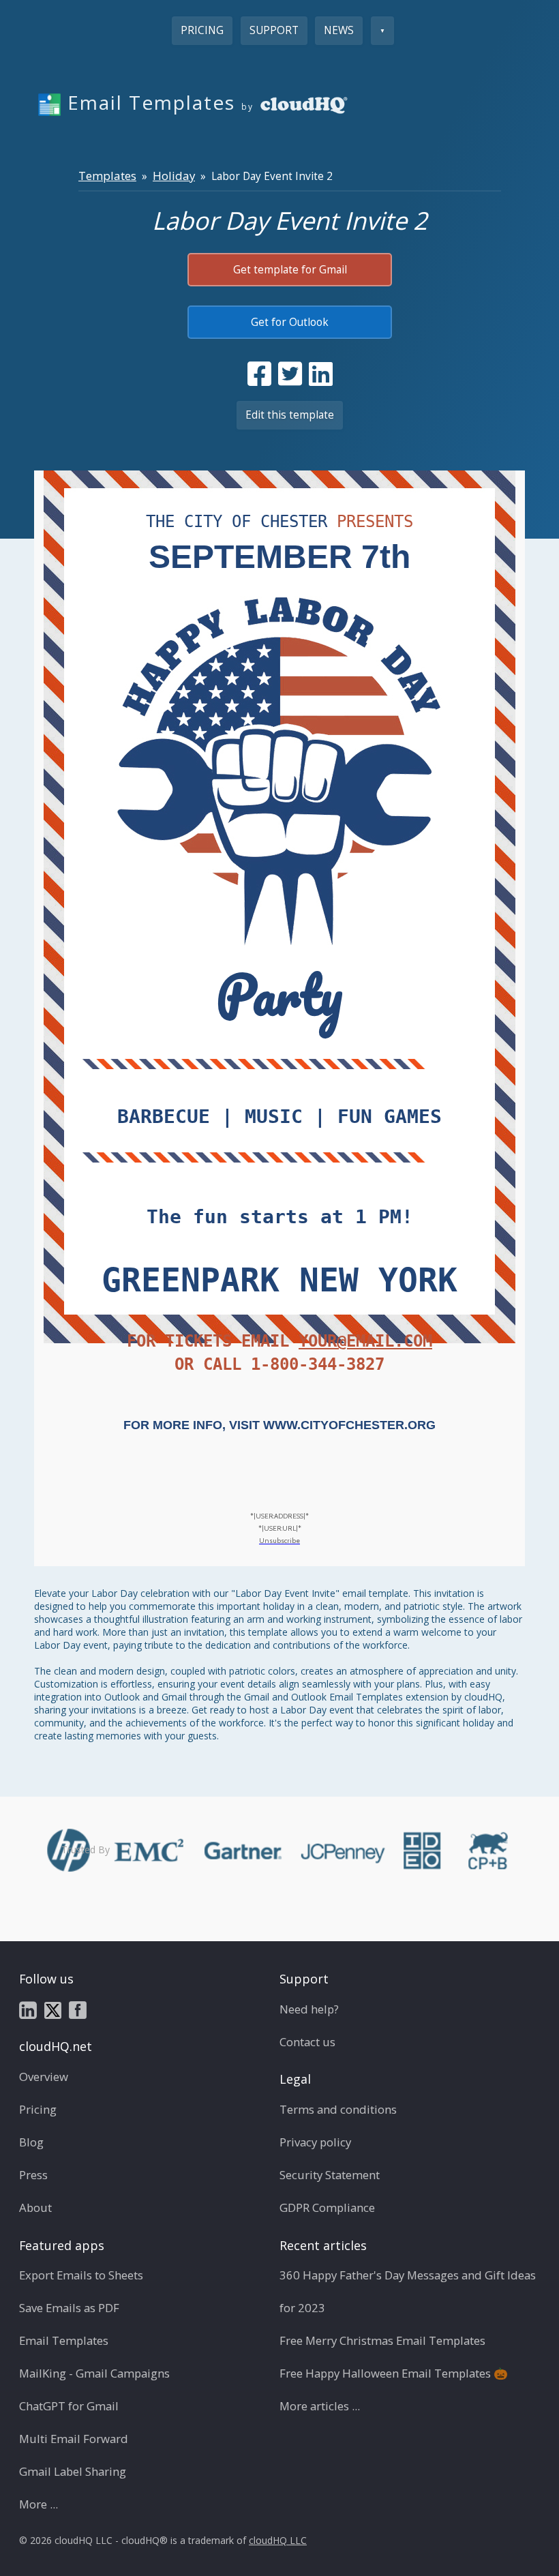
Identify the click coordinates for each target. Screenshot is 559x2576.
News (339, 30)
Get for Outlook (290, 322)
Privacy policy (315, 2142)
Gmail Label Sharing (73, 2471)
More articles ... (320, 2406)
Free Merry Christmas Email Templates (382, 2340)
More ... (39, 2504)
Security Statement (330, 2175)
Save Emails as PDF (69, 2308)
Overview (44, 2077)
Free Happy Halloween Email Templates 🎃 (394, 2373)
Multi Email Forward (74, 2439)
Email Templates (64, 2340)
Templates (107, 176)
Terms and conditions (338, 2109)
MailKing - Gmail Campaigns (94, 2373)
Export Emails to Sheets (81, 2275)
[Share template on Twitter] (290, 374)
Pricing (202, 30)
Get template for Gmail (290, 270)
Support (274, 30)
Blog (31, 2142)
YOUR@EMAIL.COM (365, 1341)
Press (33, 2175)
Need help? (309, 2009)
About (35, 2207)
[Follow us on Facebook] (78, 2009)
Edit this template (290, 415)
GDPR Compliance (327, 2207)
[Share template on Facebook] (259, 374)
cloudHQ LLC (278, 2540)
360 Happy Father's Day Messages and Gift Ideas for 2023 (408, 2291)
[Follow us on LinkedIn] (28, 2009)
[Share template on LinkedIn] (321, 374)
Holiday (174, 176)
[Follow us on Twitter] (53, 2009)
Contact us (307, 2042)
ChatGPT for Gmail (69, 2406)
